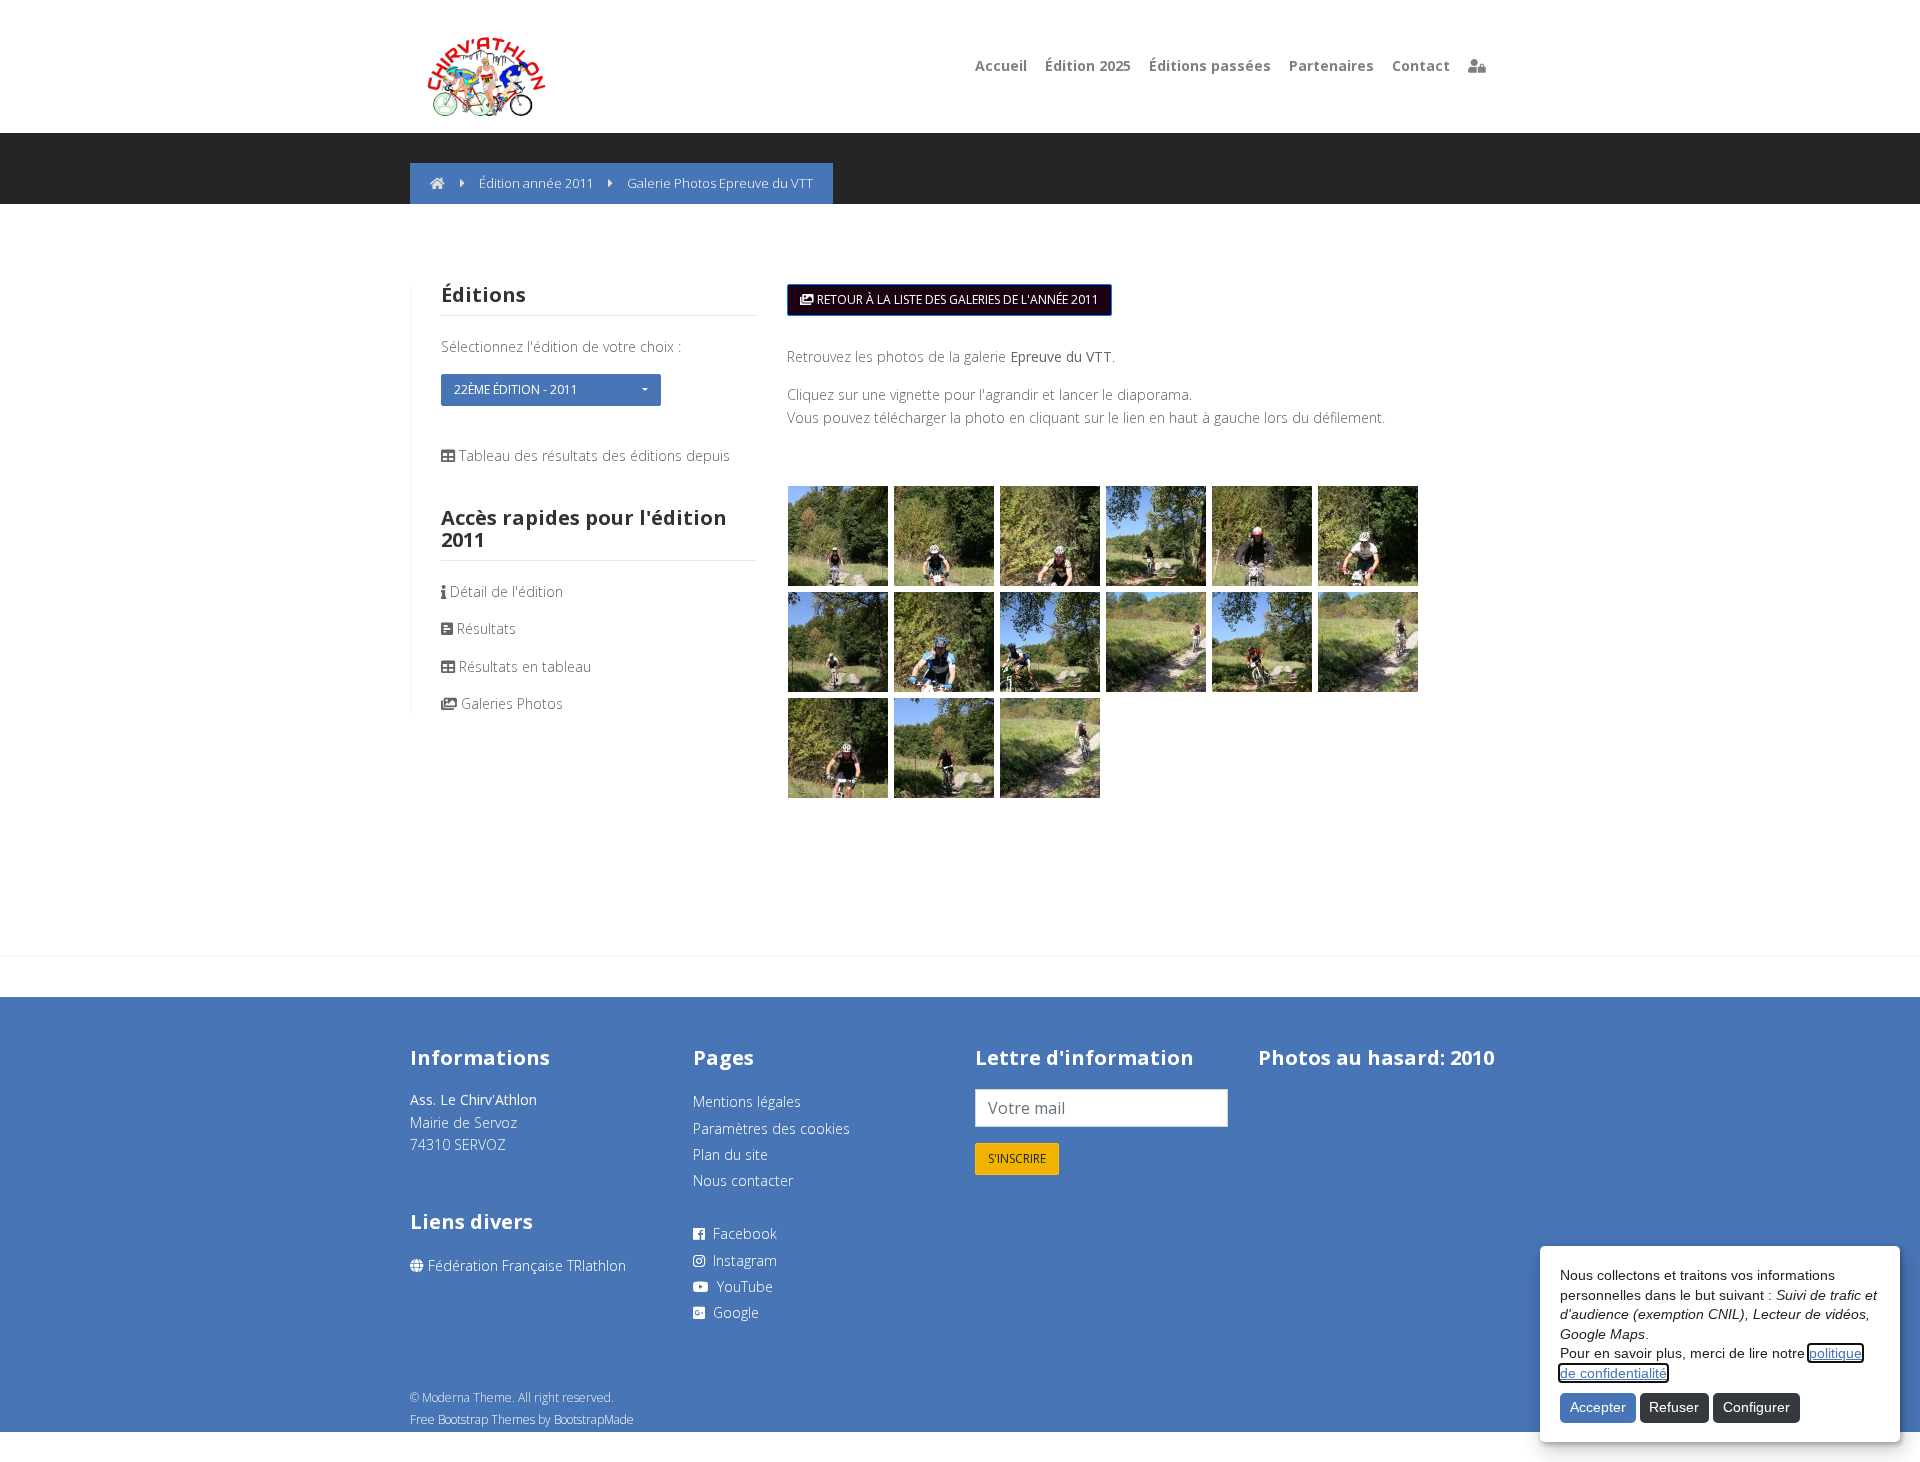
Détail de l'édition (506, 591)
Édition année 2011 (536, 183)
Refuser (1674, 1407)
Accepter (1598, 1407)
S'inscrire (1017, 1158)
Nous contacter (743, 1180)
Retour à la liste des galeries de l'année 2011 (956, 299)
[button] (551, 390)
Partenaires (1331, 65)
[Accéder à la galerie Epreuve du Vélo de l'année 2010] (1263, 1099)
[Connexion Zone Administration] (1477, 66)
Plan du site (730, 1154)
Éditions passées (1210, 65)
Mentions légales (747, 1101)
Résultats (486, 628)
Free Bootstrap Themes (472, 1419)
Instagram (741, 1260)
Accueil (1001, 65)
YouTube (741, 1286)
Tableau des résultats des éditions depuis (594, 455)
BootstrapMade (594, 1419)
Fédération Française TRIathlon (525, 1265)
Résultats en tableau (525, 666)
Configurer (1756, 1407)
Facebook (741, 1233)
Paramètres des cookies (771, 1128)
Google (732, 1312)
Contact (1421, 65)
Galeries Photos (512, 703)
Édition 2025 (1088, 65)
